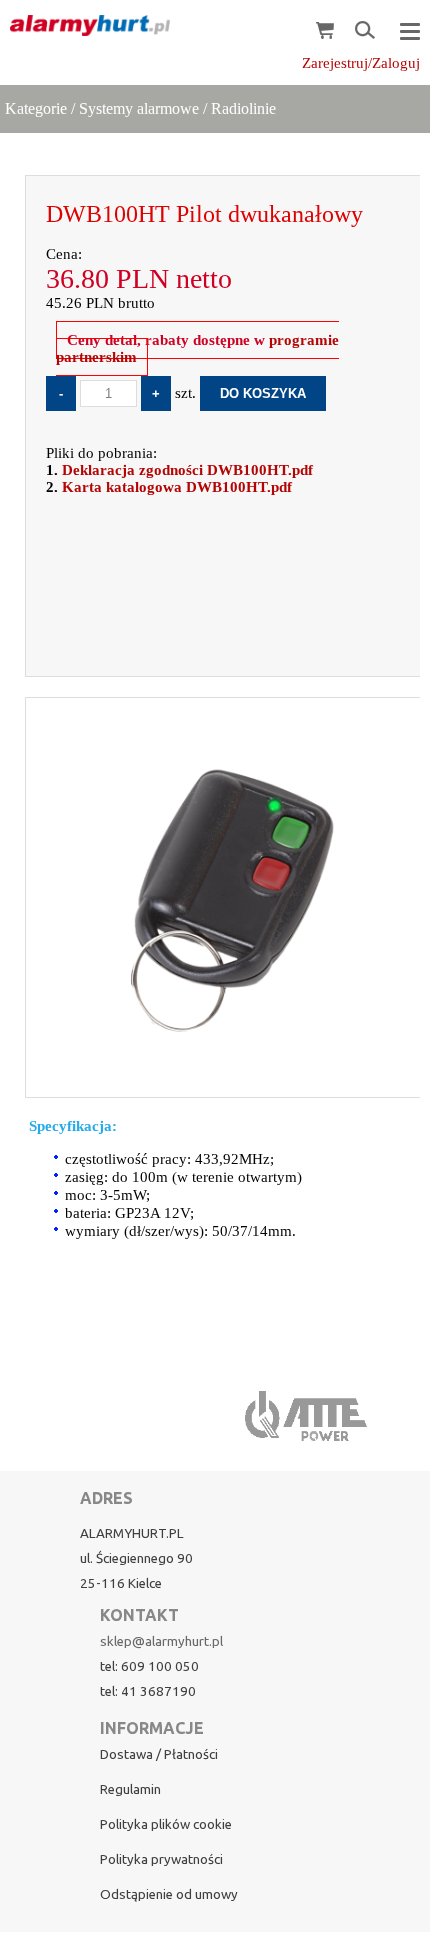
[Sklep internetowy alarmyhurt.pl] (85, 26)
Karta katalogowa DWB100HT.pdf (177, 487)
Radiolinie (243, 108)
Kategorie (36, 108)
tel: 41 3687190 (148, 1691)
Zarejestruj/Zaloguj (361, 63)
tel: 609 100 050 (149, 1666)
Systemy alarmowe (139, 108)
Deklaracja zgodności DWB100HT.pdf (187, 470)
